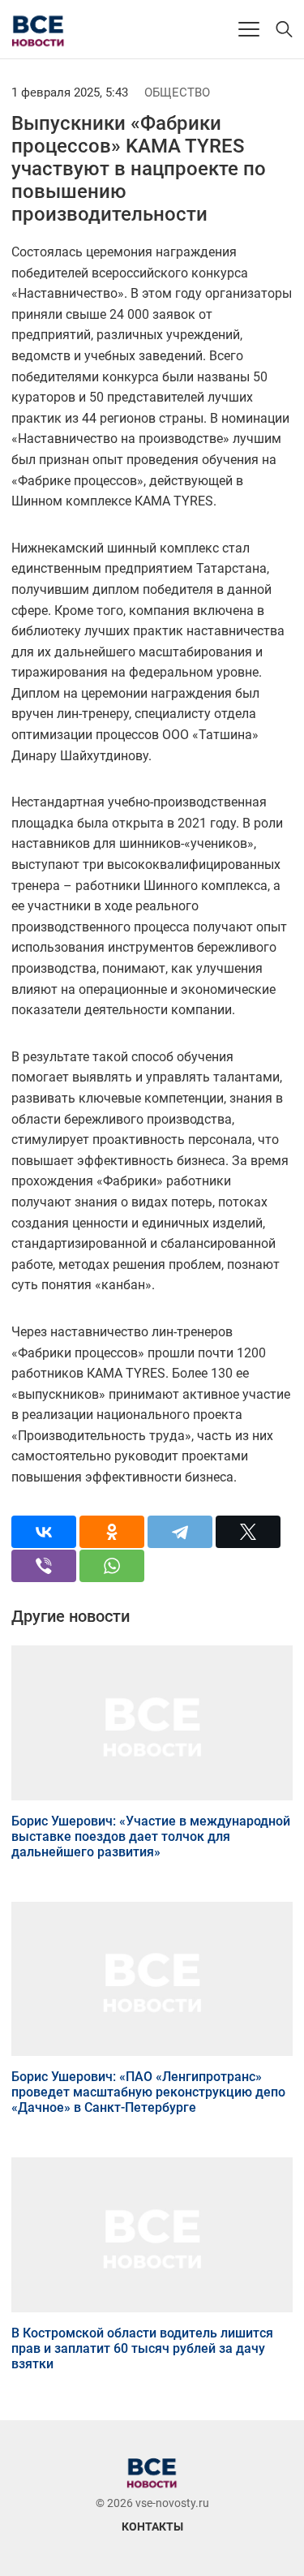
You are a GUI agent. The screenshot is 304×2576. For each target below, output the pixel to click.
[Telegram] (180, 1532)
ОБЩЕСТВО (177, 92)
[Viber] (44, 1566)
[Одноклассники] (112, 1532)
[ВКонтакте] (44, 1532)
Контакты (152, 2527)
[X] (248, 1532)
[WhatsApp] (112, 1566)
